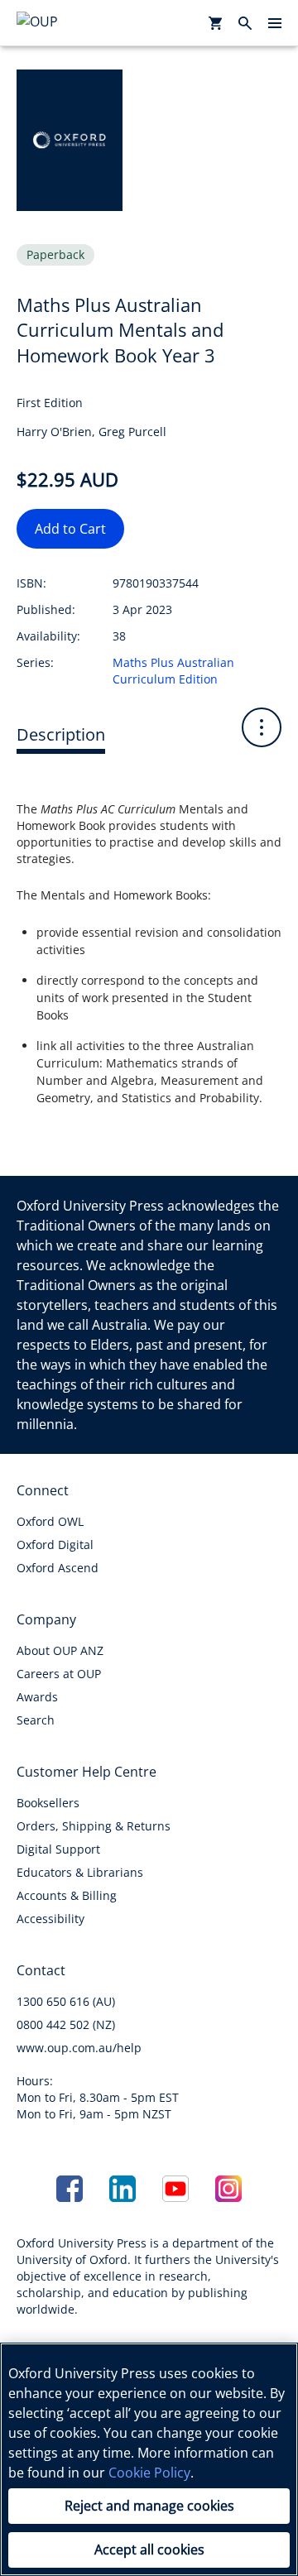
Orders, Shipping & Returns (94, 1826)
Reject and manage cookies (149, 2506)
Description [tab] (61, 734)
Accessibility (50, 1919)
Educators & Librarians (80, 1872)
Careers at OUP (59, 1674)
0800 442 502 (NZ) (66, 2024)
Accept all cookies (149, 2550)
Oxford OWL (50, 1521)
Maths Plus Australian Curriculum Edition (173, 671)
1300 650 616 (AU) (66, 2001)
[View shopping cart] (215, 23)
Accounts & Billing (67, 1895)
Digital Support (58, 1849)
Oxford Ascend (58, 1568)
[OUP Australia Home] (63, 23)
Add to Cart (70, 529)
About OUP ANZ (60, 1650)
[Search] (245, 23)
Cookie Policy (149, 2473)
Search (36, 1720)
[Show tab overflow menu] (262, 727)
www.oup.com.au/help (79, 2048)
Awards (37, 1697)
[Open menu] (275, 23)
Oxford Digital (55, 1545)
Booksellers (48, 1803)
